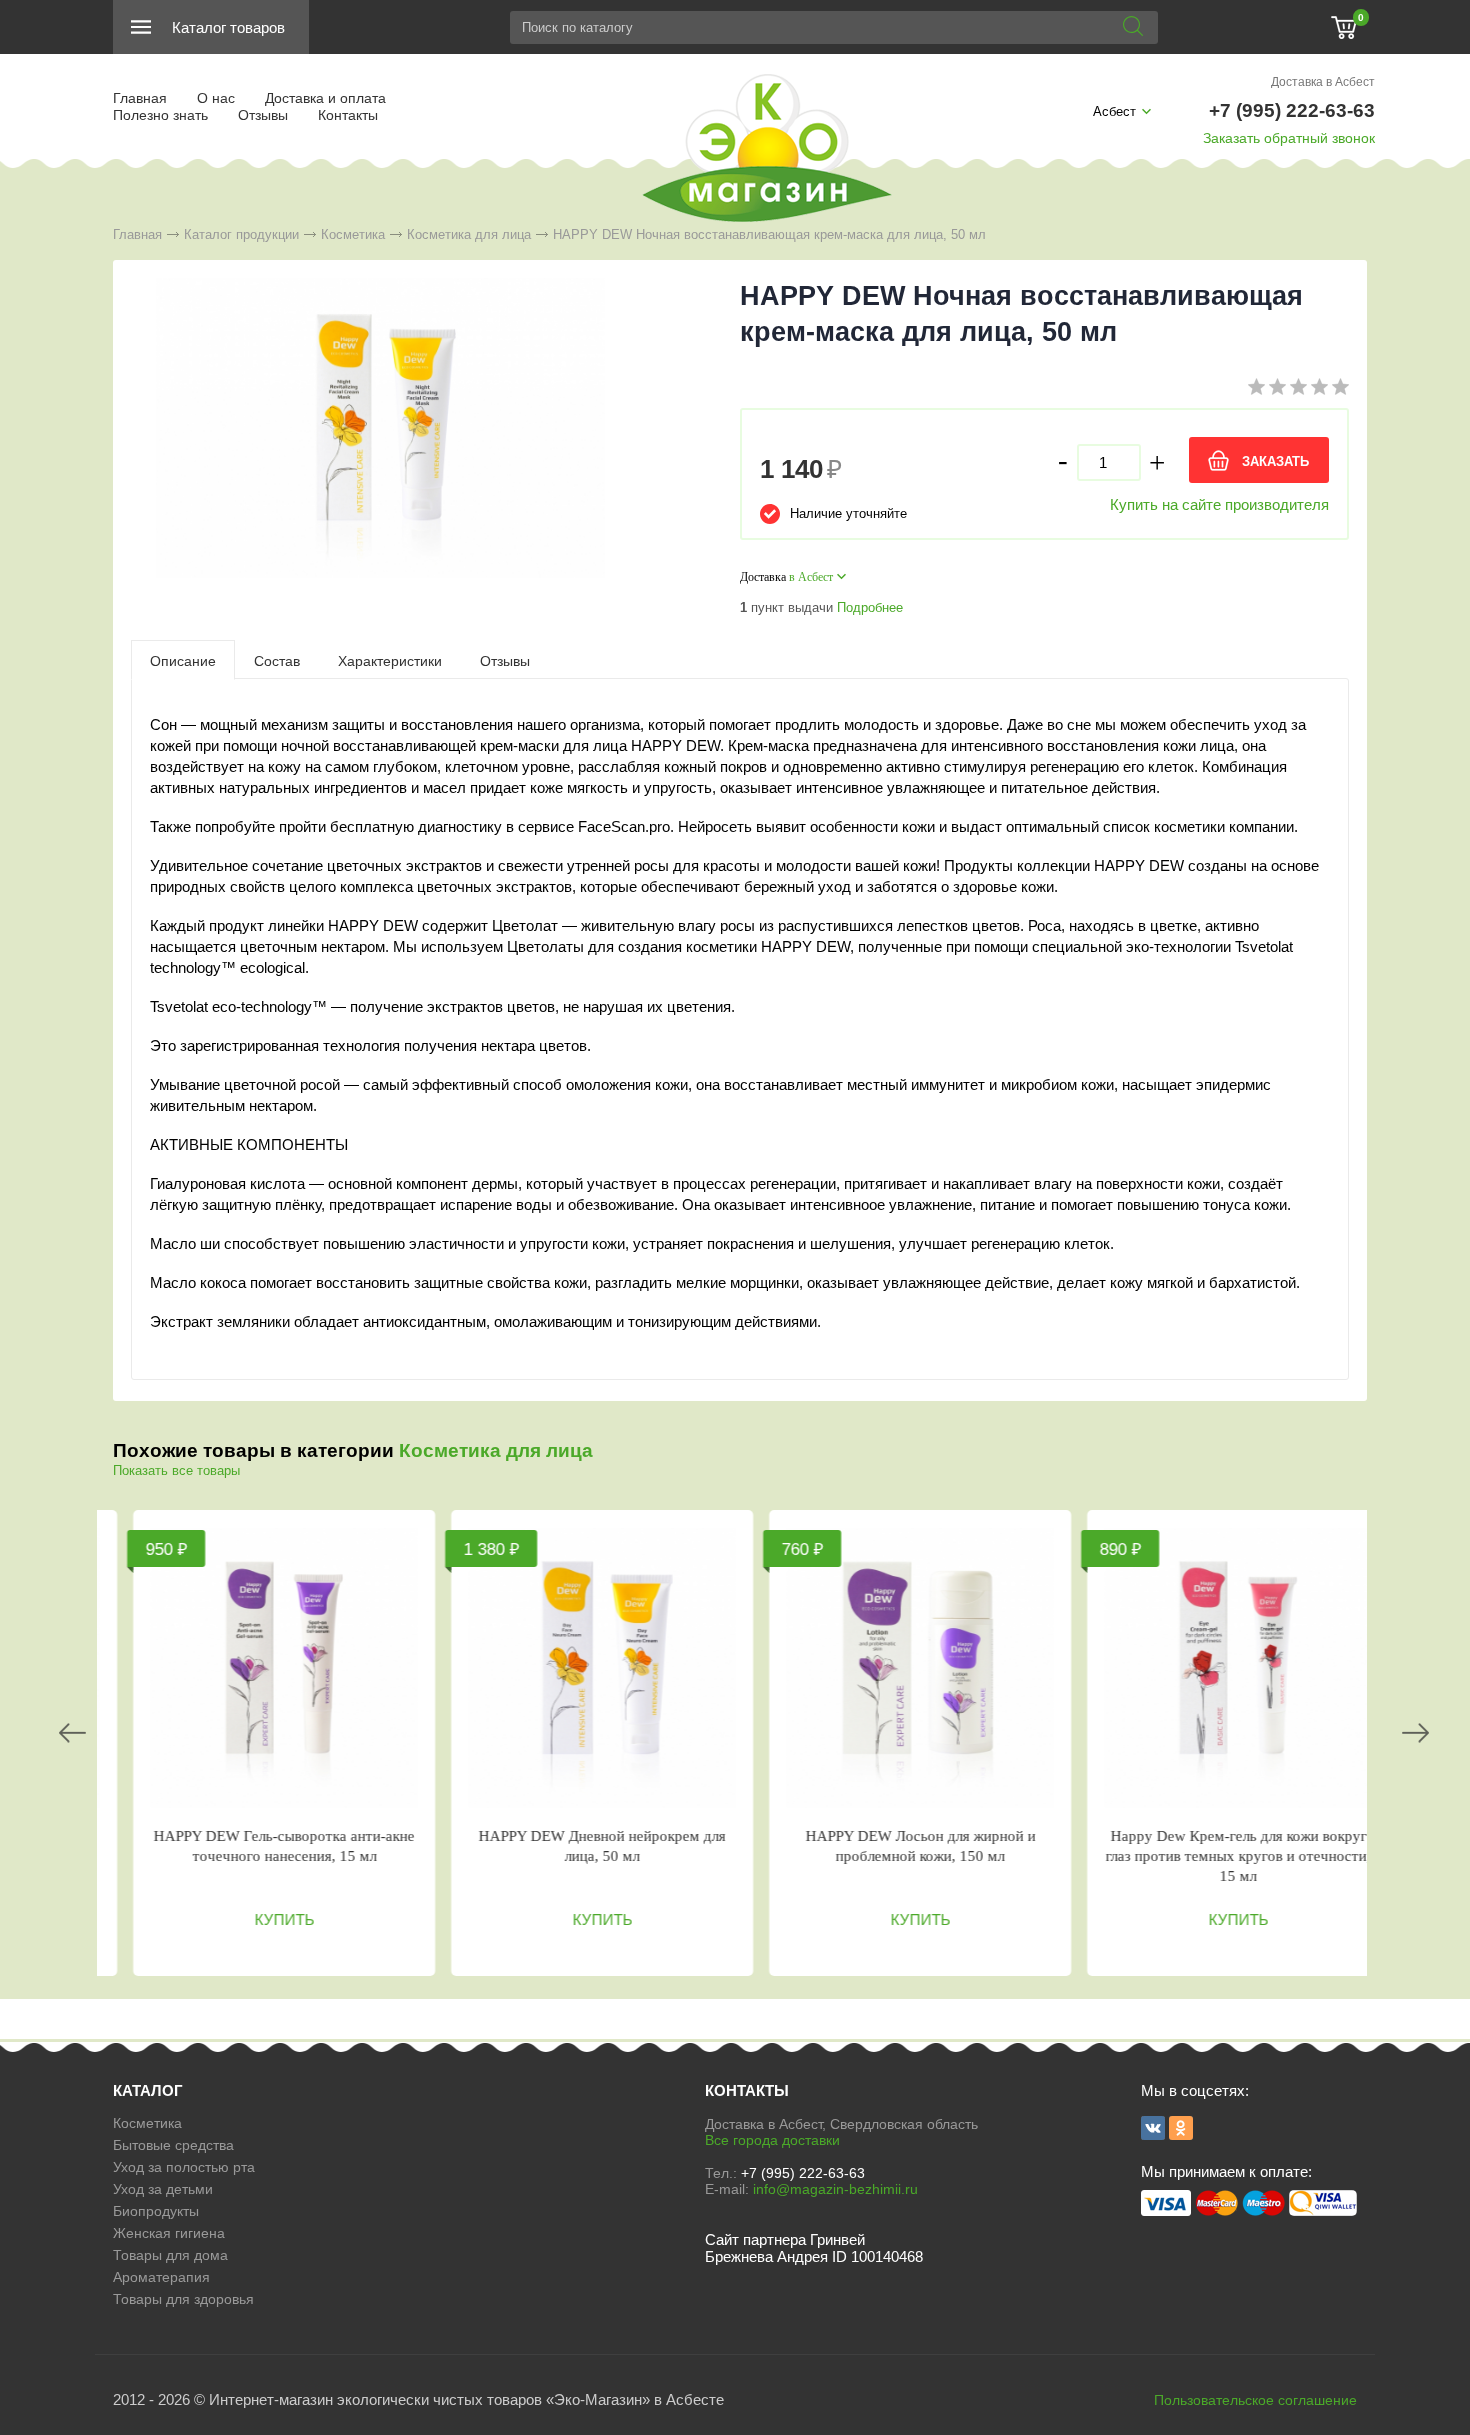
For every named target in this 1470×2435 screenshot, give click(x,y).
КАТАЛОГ (148, 2090)
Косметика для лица (469, 234)
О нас (216, 98)
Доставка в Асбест (1323, 82)
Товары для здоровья (183, 2299)
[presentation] (183, 660)
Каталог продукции (241, 234)
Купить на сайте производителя (1219, 504)
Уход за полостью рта (184, 2167)
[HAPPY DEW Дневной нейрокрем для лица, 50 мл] (584, 1668)
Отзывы (263, 115)
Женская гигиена (169, 2233)
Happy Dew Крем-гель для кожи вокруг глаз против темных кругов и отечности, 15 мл (1220, 1856)
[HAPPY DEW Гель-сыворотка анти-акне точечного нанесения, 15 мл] (266, 1668)
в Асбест (811, 577)
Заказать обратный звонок (1289, 138)
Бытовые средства (173, 2145)
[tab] (183, 660)
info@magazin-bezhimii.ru (835, 2189)
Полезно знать (160, 115)
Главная (140, 98)
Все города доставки (772, 2140)
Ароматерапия (161, 2277)
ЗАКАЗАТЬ (1275, 461)
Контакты (348, 115)
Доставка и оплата (325, 98)
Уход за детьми (163, 2189)
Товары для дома (170, 2255)
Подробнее (870, 607)
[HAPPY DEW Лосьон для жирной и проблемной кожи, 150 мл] (902, 1668)
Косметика (353, 234)
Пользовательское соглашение (1255, 2400)
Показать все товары (176, 1470)
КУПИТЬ (266, 1919)
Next (1415, 1733)
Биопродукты (156, 2211)
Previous (72, 1733)
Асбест (1114, 111)
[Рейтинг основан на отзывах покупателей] (1298, 390)
